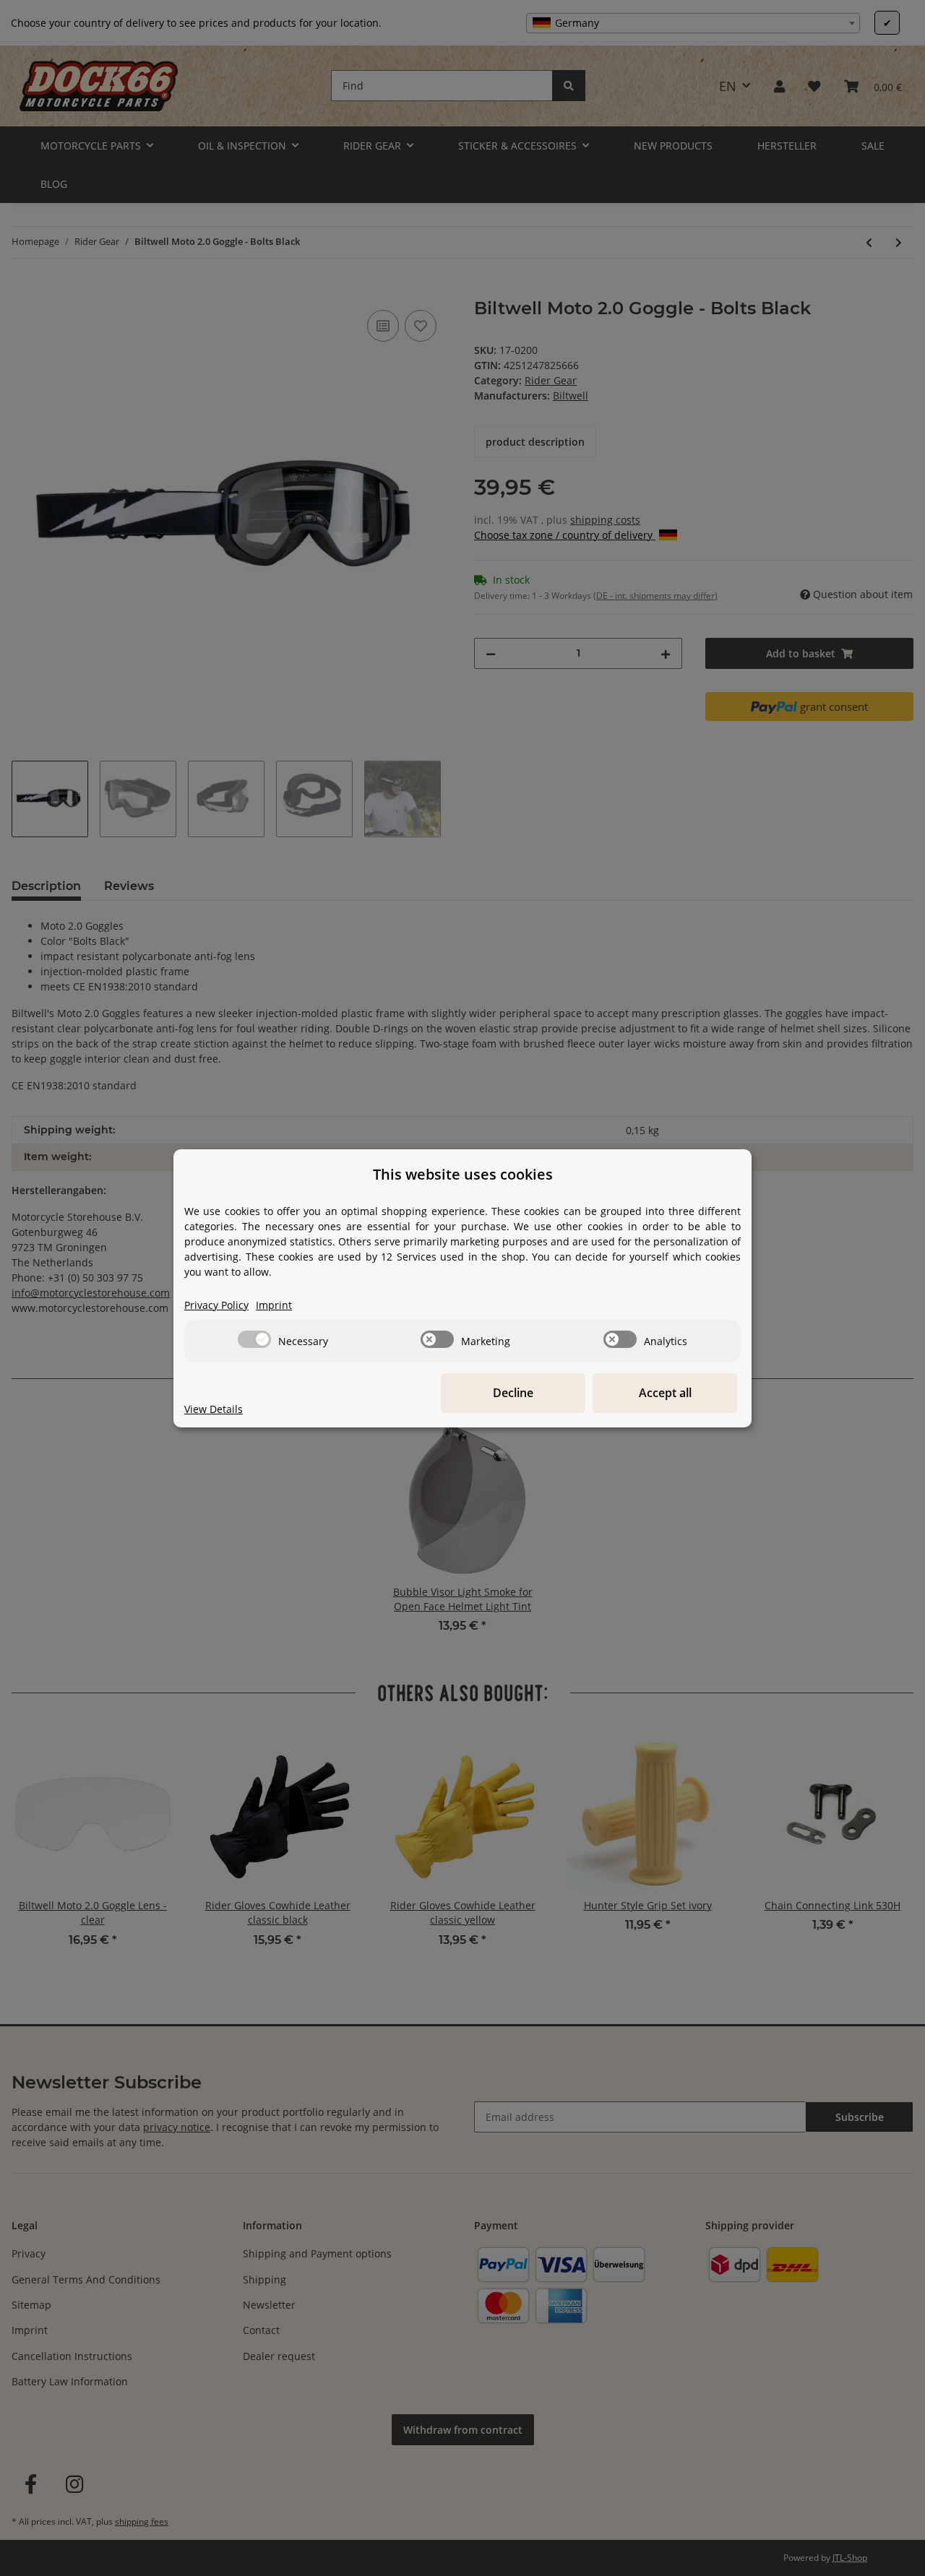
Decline (513, 1393)
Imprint (274, 1305)
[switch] (254, 1339)
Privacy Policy (216, 1305)
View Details (214, 1409)
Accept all (665, 1393)
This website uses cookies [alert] (463, 1174)
